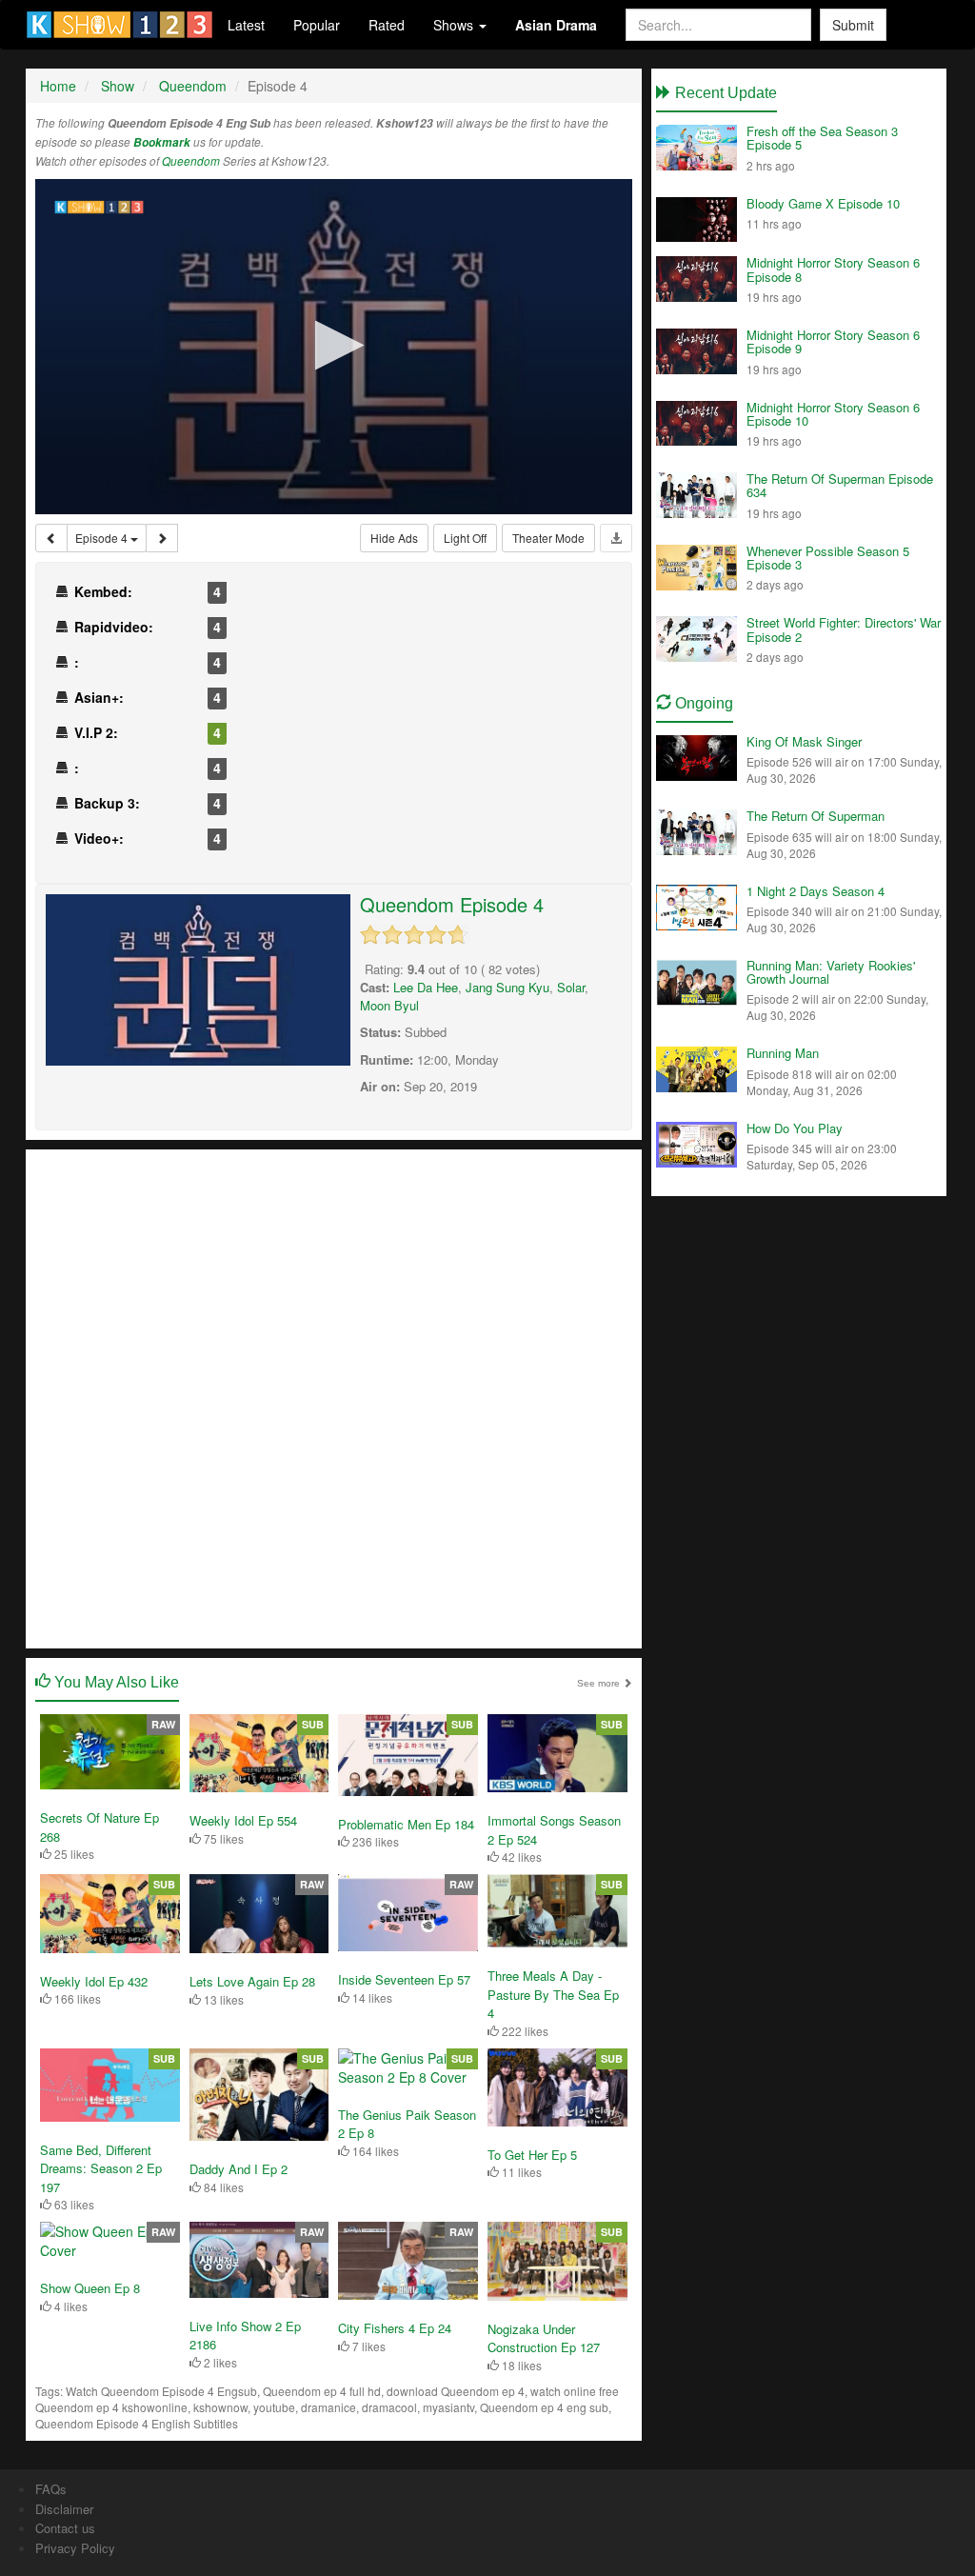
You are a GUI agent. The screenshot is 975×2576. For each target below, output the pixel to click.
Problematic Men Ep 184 (406, 1824)
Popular (317, 25)
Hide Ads (394, 538)
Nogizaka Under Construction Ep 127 (544, 2338)
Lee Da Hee (426, 987)
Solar (571, 987)
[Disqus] (334, 1397)
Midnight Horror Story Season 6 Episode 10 (833, 414)
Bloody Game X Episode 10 (823, 203)
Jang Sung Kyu (507, 987)
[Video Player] (334, 347)
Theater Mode (548, 538)
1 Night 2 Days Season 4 (816, 891)
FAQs (51, 2489)
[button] (334, 345)
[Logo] (99, 207)
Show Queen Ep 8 (90, 2288)
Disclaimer (64, 2509)
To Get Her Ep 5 (532, 2155)
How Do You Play (795, 1128)
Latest (246, 25)
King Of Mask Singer (804, 741)
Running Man (783, 1053)
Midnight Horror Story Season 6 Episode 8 (833, 269)
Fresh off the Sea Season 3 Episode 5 (822, 138)
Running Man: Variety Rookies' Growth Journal (831, 972)
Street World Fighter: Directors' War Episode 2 (844, 629)
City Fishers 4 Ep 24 (395, 2328)
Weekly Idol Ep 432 (94, 1981)
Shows (455, 25)
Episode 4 (103, 538)
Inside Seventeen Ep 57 (404, 1979)
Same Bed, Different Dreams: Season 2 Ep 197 (101, 2168)
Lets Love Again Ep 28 (252, 1981)
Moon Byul (389, 1005)
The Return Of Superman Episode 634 (840, 485)
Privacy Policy (75, 2548)
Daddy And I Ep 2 (239, 2169)
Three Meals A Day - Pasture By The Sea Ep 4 (553, 1994)
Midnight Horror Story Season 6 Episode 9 (833, 341)
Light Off (465, 538)
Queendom (191, 161)
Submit (853, 25)
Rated (387, 25)
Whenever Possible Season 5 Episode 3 (828, 558)
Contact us (65, 2528)
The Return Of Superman (816, 816)
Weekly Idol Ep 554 (243, 1820)
